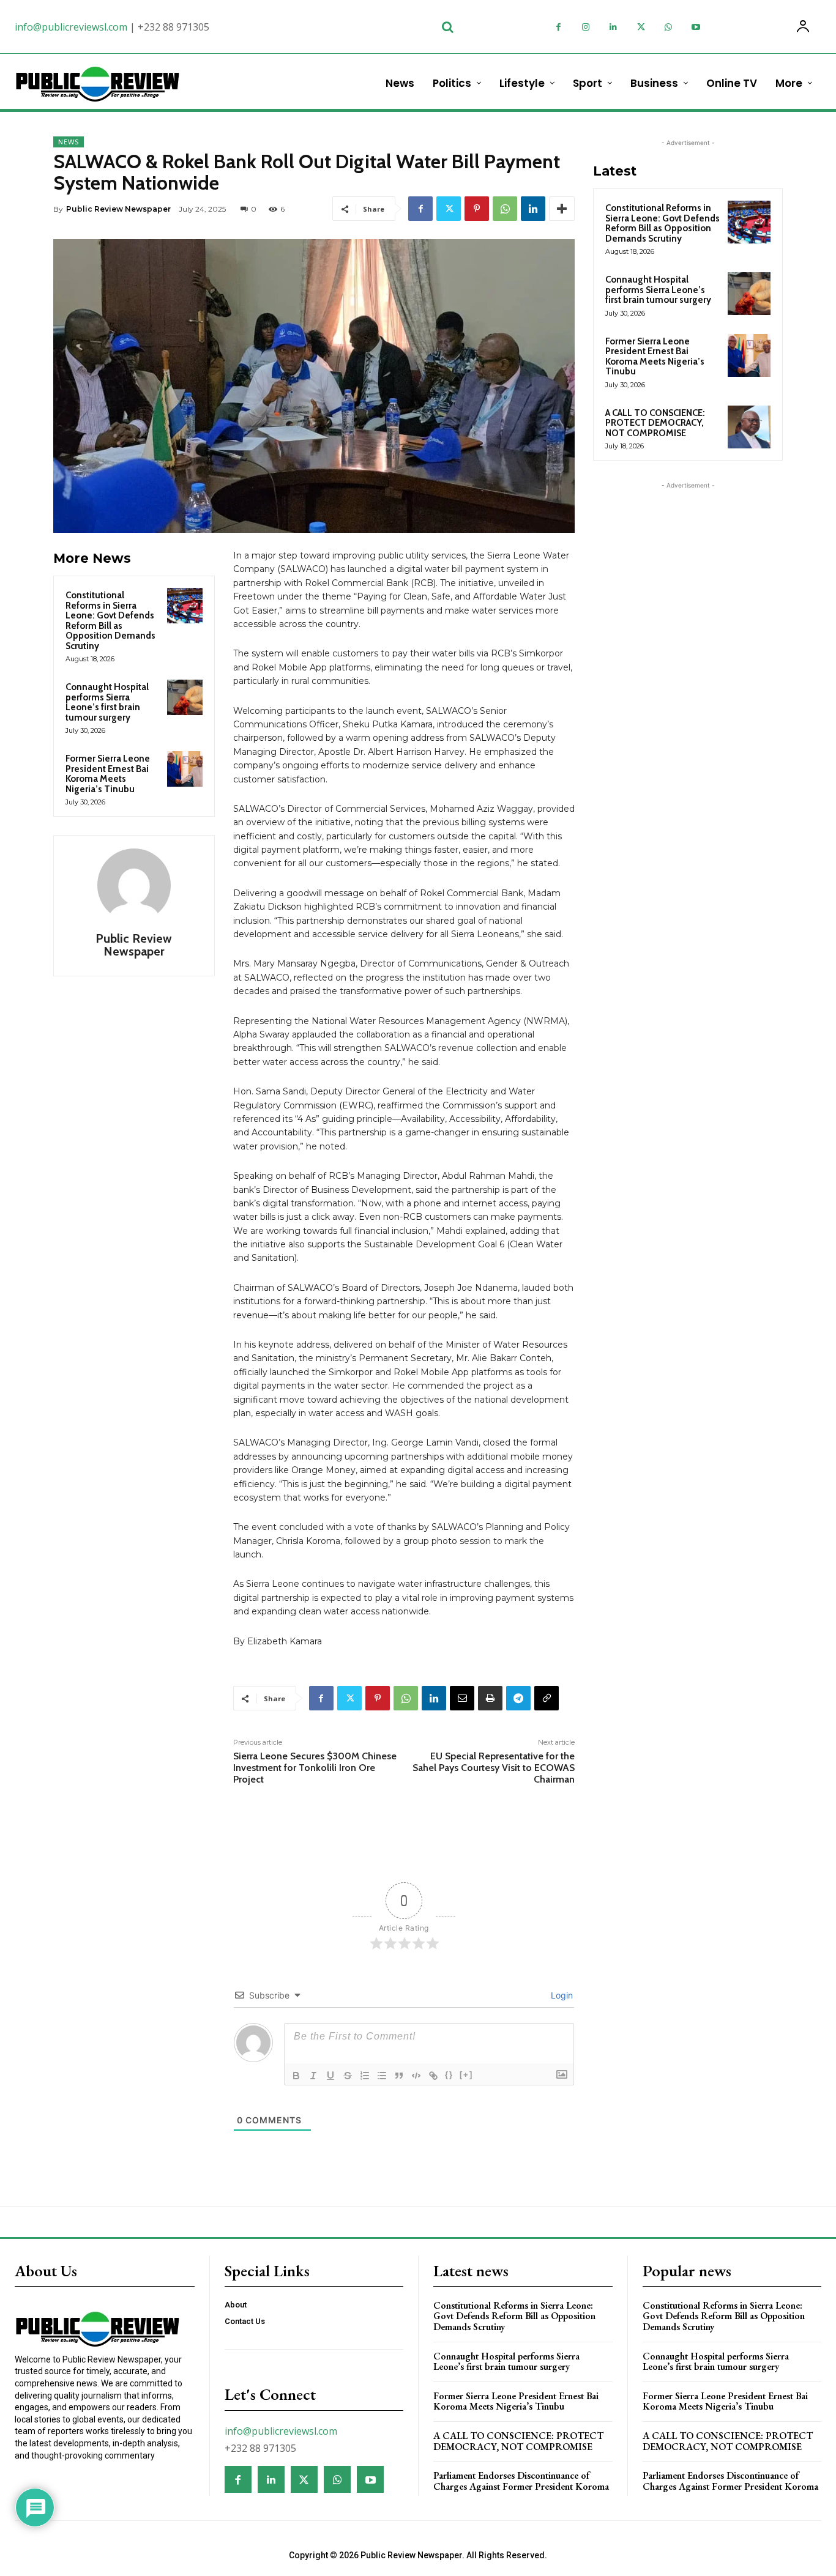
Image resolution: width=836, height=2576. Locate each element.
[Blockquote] (399, 2076)
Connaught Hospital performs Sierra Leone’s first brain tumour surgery (107, 702)
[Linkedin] (614, 27)
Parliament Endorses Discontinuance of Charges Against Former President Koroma (521, 2481)
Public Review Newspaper (118, 209)
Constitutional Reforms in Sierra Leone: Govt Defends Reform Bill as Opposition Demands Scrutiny (110, 621)
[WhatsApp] (669, 27)
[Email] (462, 1698)
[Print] (490, 1698)
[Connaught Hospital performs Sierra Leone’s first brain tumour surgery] (185, 697)
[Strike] (348, 2076)
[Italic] (313, 2076)
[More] (562, 209)
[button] (447, 27)
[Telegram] (518, 1698)
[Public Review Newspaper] (134, 885)
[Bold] (296, 2076)
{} (449, 2075)
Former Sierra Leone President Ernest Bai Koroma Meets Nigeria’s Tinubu (108, 774)
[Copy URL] (547, 1698)
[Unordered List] (382, 2076)
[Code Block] (416, 2076)
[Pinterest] (477, 209)
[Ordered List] (365, 2076)
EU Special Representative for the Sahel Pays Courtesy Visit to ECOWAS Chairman (494, 1768)
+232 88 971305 (174, 27)
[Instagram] (586, 27)
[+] (466, 2075)
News (69, 142)
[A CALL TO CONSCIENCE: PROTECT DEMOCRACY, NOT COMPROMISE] (749, 427)
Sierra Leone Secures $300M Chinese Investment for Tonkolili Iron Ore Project (315, 1768)
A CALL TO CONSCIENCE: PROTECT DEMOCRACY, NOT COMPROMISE (655, 423)
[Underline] (330, 2076)
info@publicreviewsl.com (71, 27)
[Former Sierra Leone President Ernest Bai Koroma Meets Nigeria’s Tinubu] (185, 769)
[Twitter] (641, 27)
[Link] (433, 2076)
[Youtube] (696, 27)
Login (561, 1995)
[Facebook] (558, 27)
